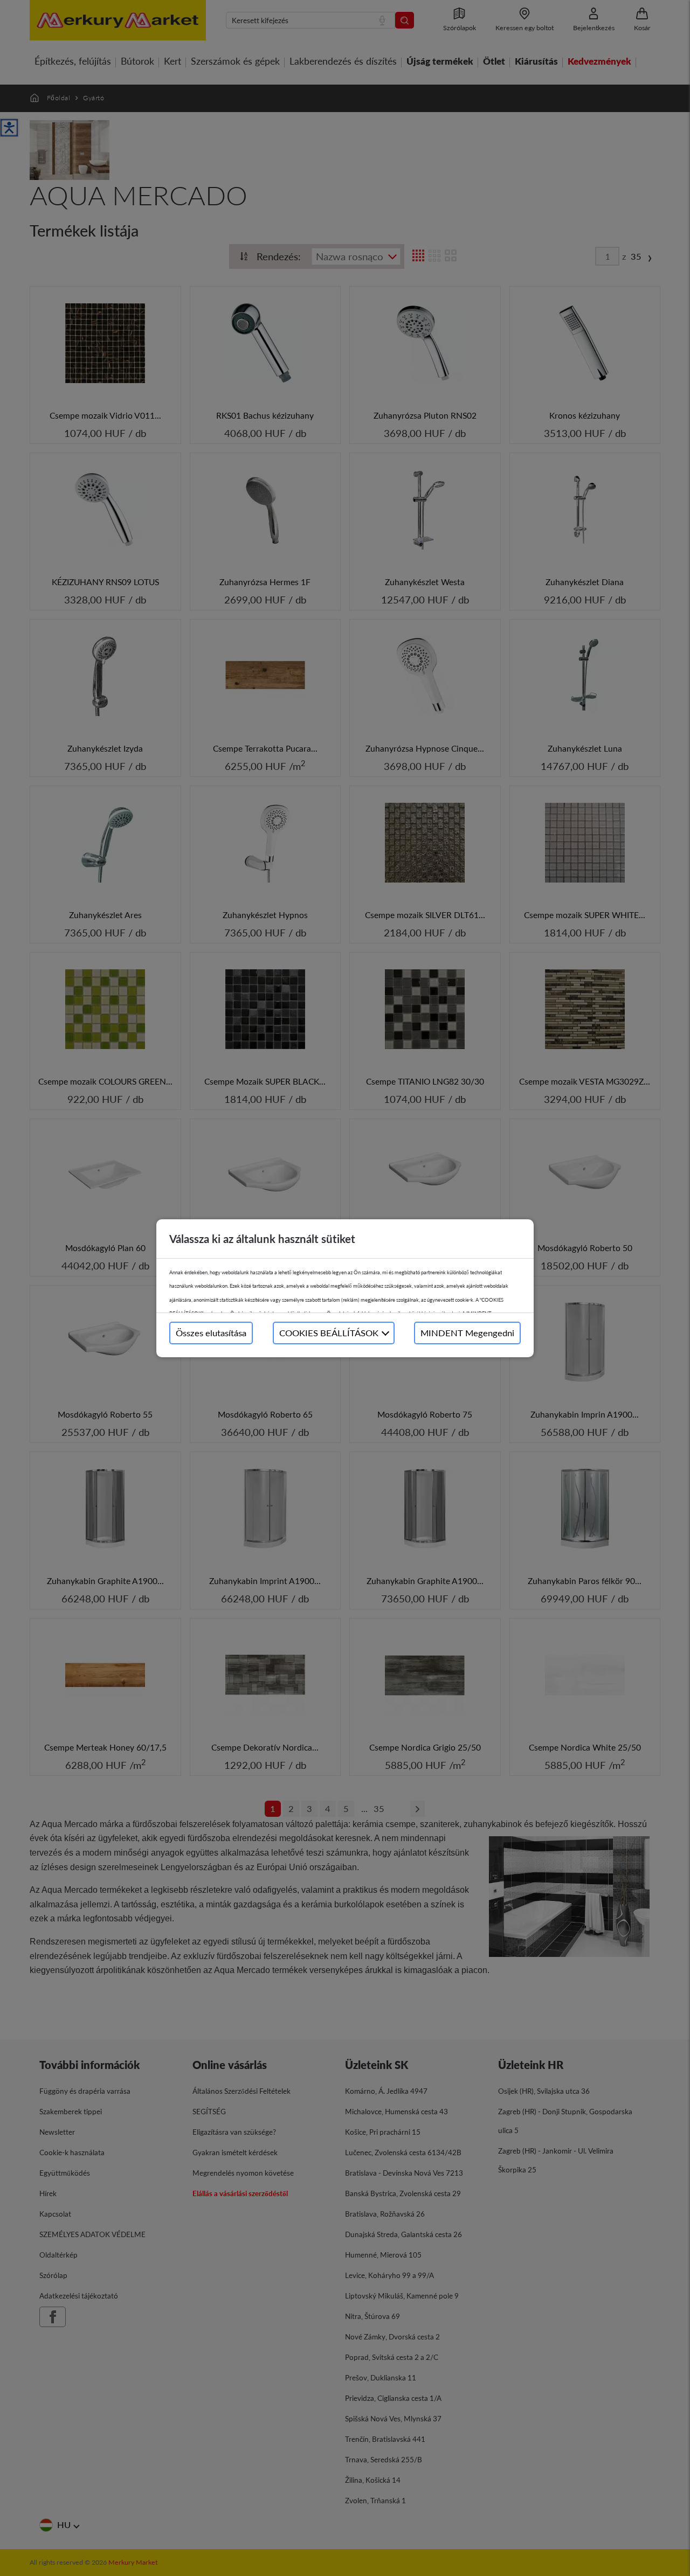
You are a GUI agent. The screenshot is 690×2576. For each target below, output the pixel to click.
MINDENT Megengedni (467, 1333)
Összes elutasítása (211, 1333)
